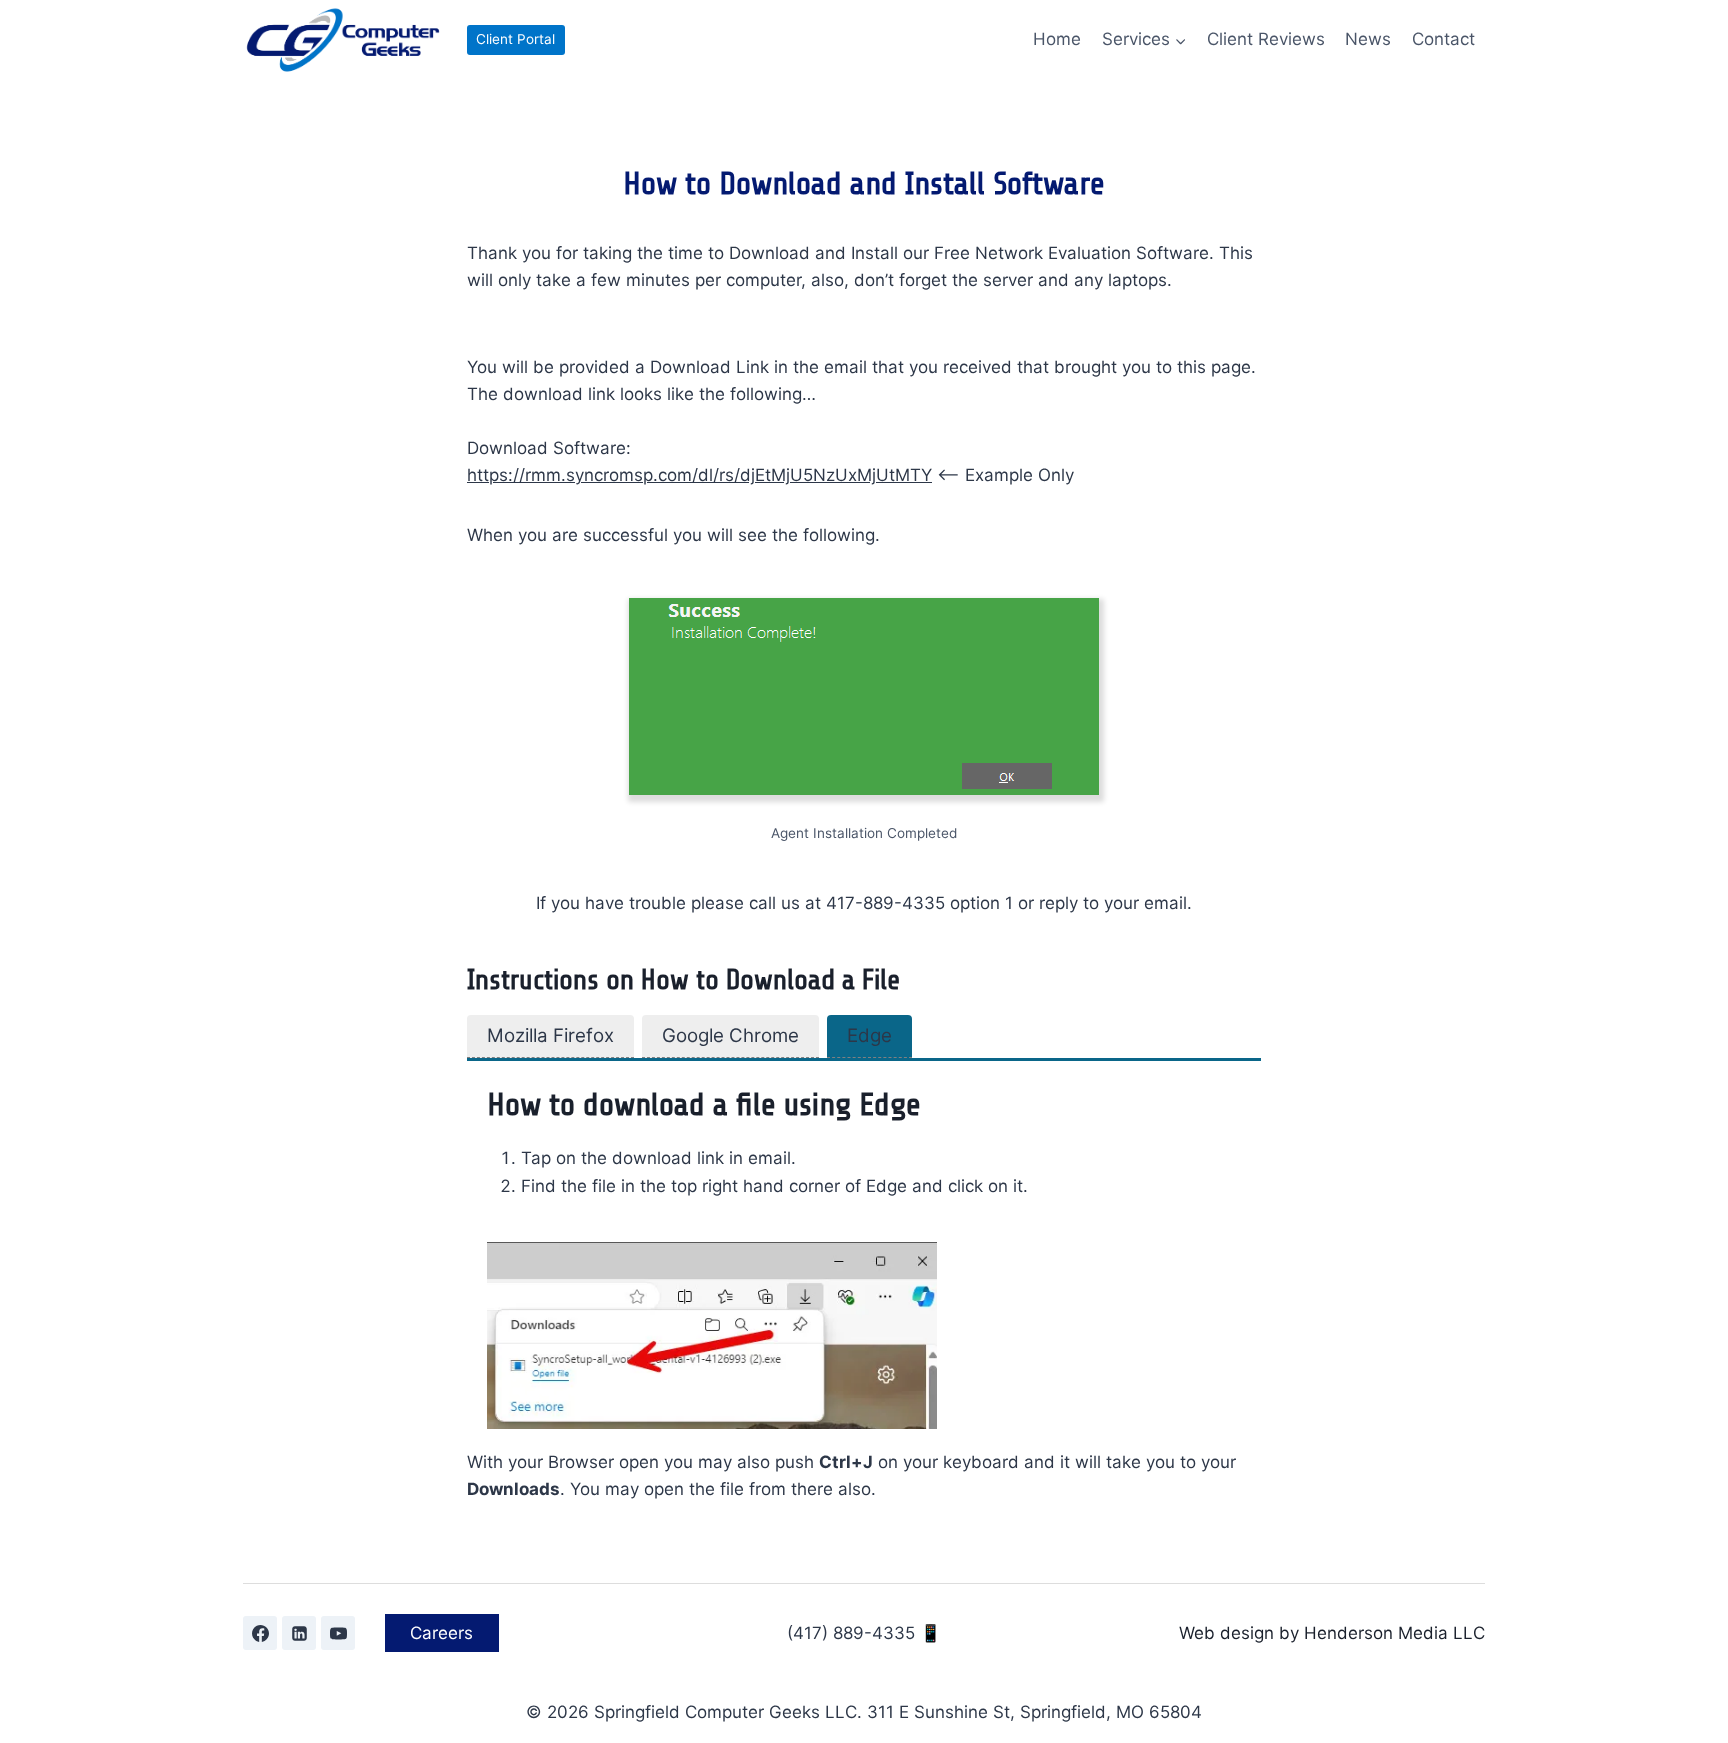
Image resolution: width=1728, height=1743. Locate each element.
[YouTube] (338, 1633)
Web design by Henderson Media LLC (1332, 1633)
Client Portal (515, 39)
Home (1057, 39)
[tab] (550, 1036)
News (1368, 39)
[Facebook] (260, 1633)
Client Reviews (1266, 39)
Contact (1443, 39)
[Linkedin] (299, 1633)
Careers (441, 1633)
